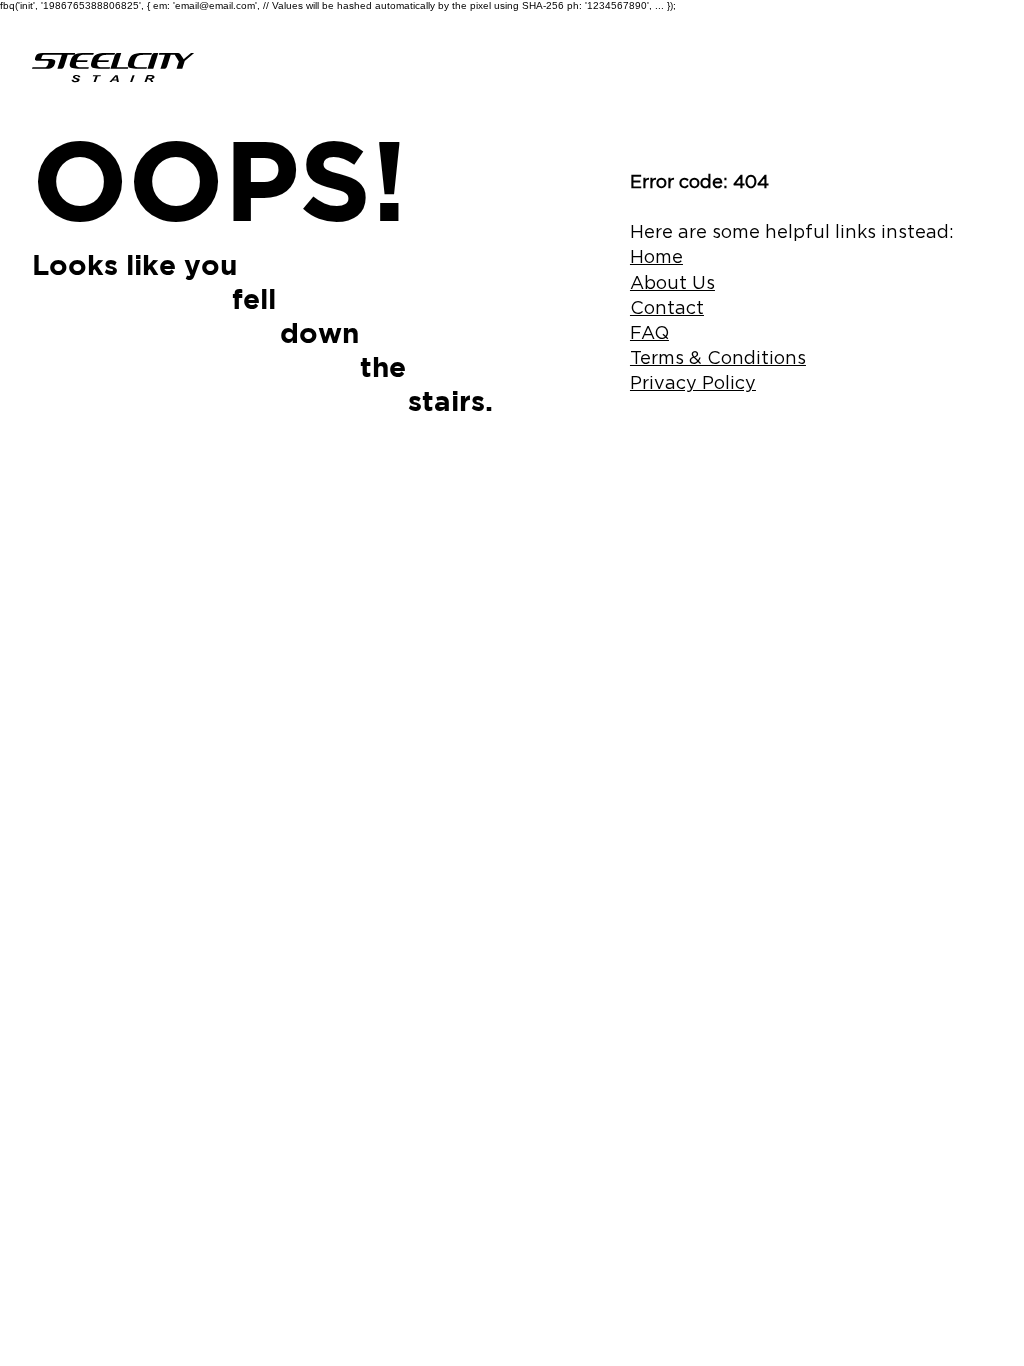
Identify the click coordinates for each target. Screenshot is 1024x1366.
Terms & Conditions (718, 357)
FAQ (649, 332)
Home (656, 256)
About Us (672, 282)
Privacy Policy (693, 382)
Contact (667, 307)
